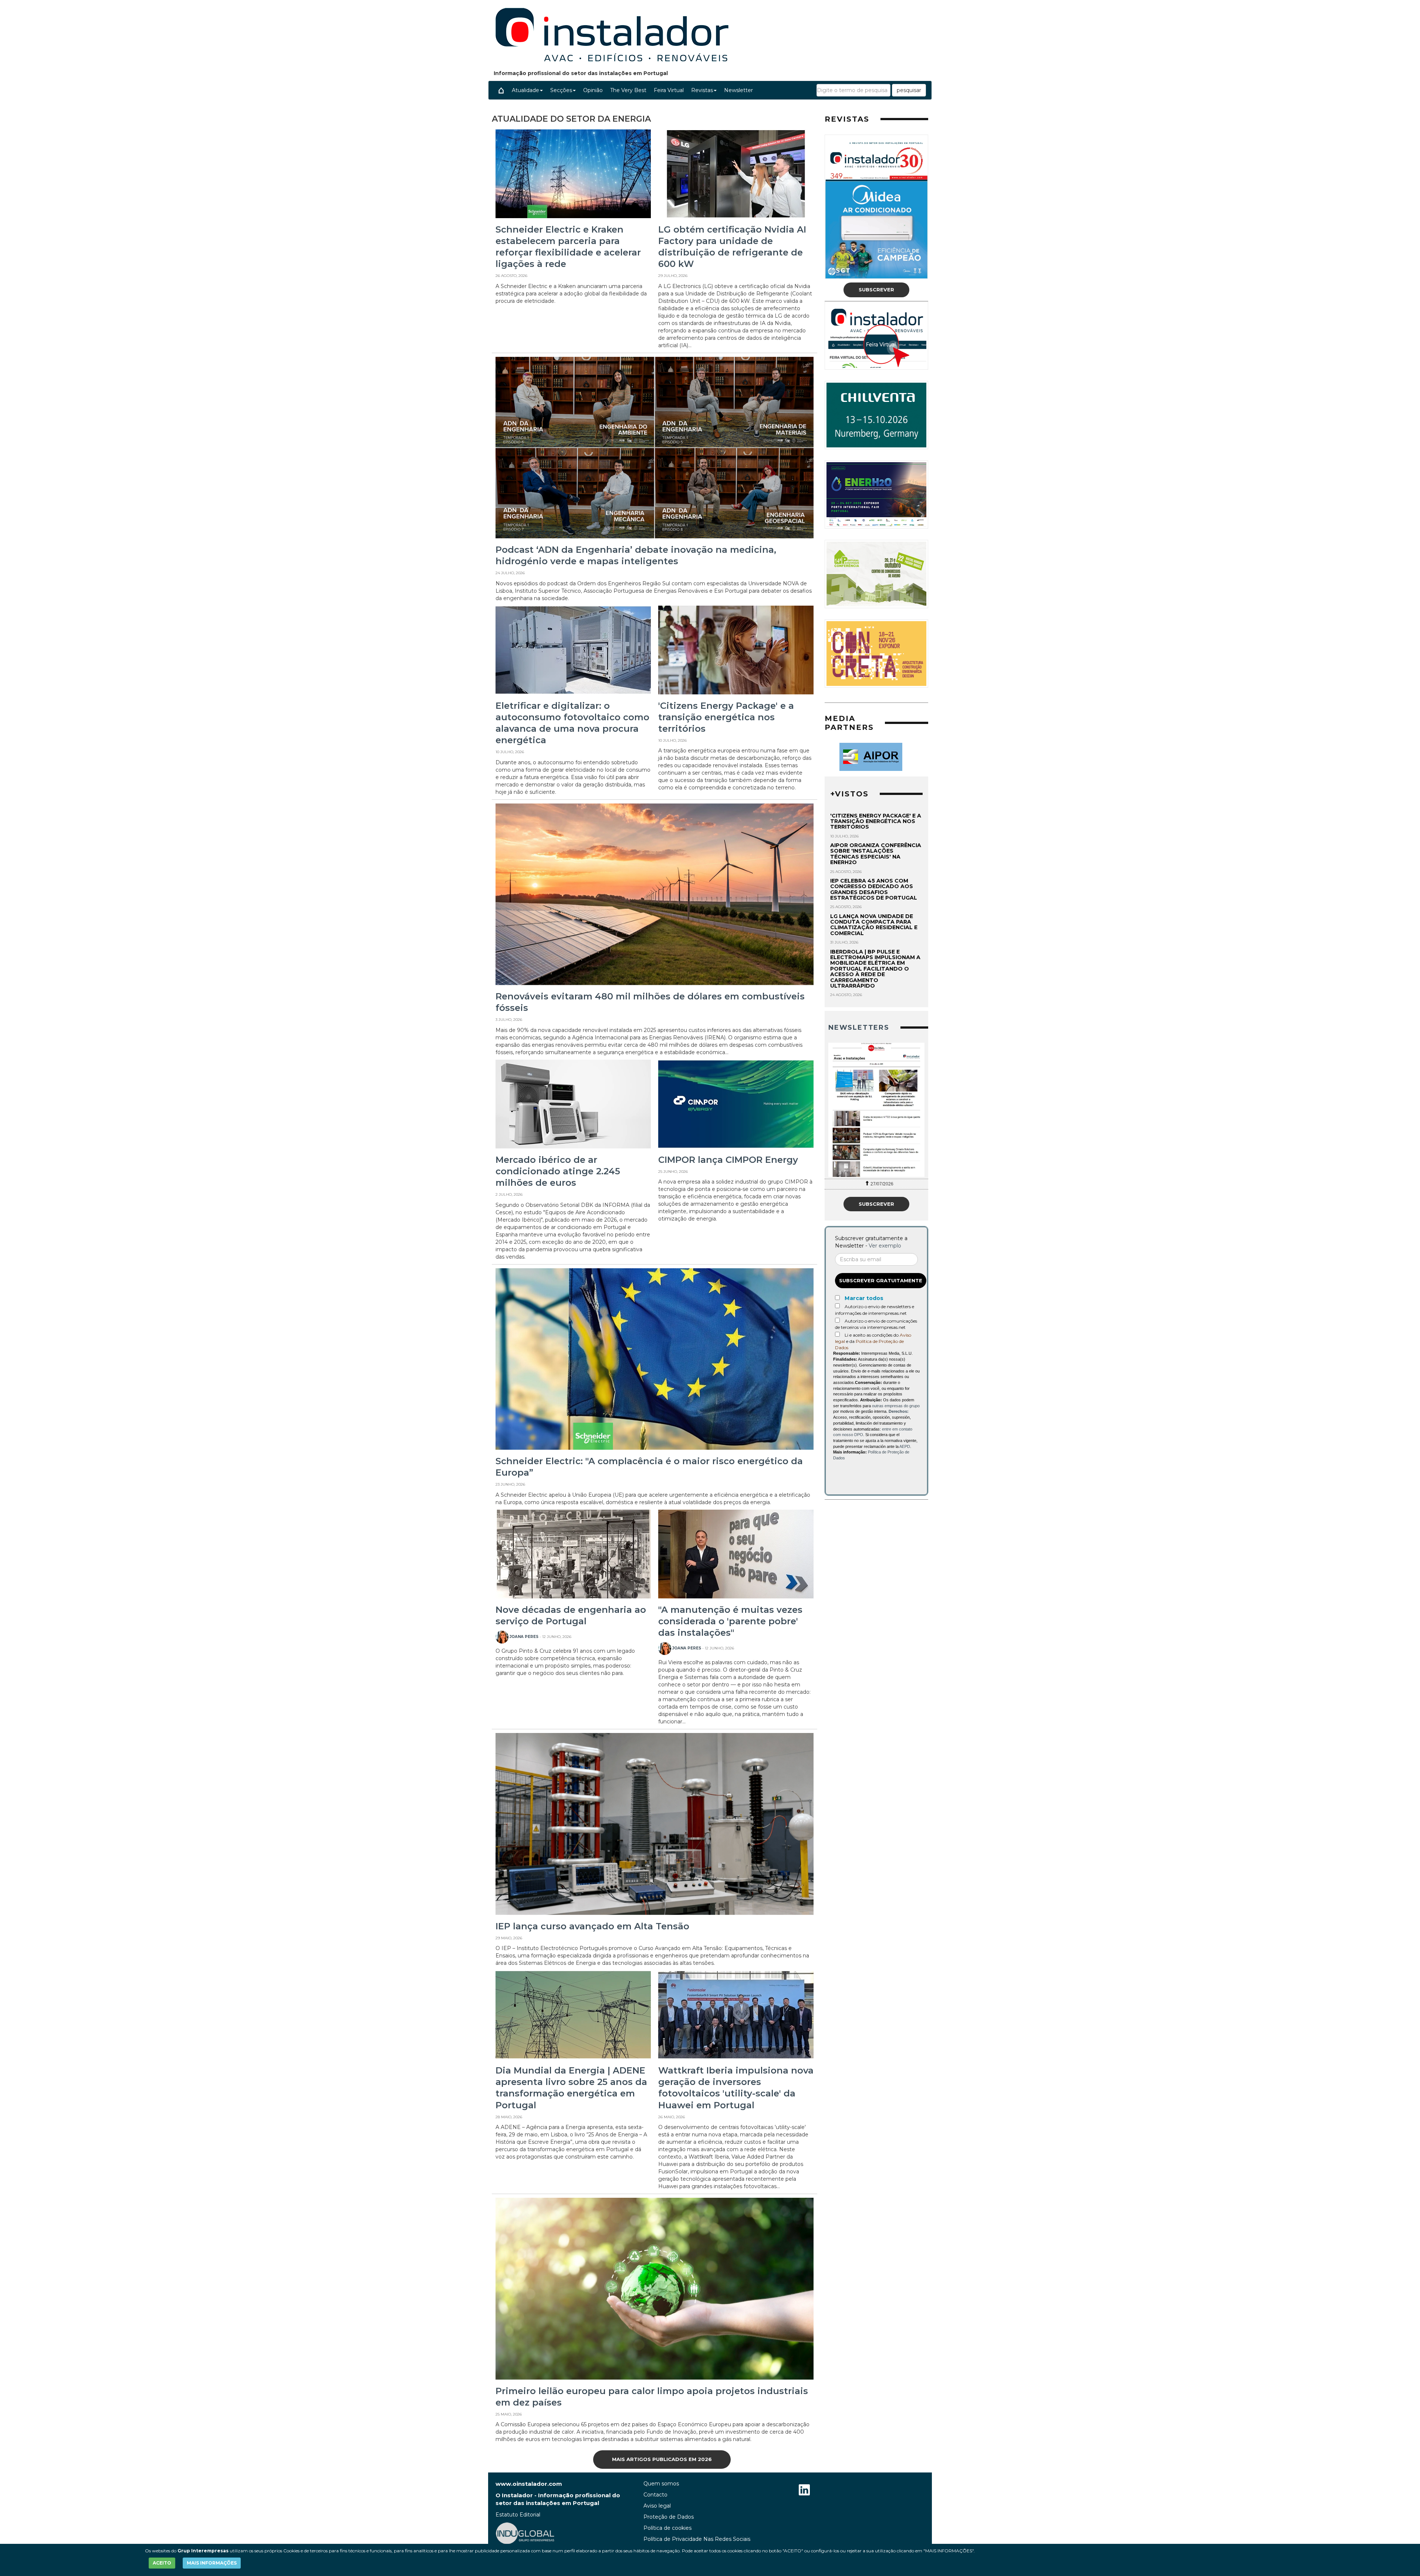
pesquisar (909, 90)
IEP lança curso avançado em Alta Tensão (592, 1926)
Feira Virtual (669, 90)
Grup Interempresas (203, 2551)
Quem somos (661, 2484)
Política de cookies (667, 2528)
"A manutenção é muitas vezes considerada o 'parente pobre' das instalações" (730, 1621)
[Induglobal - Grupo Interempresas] (525, 2533)
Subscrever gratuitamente (881, 1280)
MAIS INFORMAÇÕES (212, 2563)
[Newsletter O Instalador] (876, 1110)
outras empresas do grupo (896, 1406)
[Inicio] (501, 90)
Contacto (655, 2495)
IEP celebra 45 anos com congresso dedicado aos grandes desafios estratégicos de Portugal (874, 889)
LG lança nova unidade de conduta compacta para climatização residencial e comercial (874, 925)
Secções (561, 90)
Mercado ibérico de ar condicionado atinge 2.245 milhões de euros (558, 1171)
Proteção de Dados (669, 2517)
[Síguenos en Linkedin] (804, 2491)
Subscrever (876, 290)
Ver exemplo (885, 1246)
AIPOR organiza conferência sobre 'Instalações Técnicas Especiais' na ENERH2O (876, 854)
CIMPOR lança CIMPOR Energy (728, 1160)
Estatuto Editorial (518, 2515)
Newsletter (738, 90)
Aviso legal (657, 2506)
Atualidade (525, 90)
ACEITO (162, 2563)
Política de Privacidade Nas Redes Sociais (697, 2539)
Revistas (702, 90)
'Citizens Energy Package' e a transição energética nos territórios (726, 717)
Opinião (593, 90)
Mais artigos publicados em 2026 (662, 2459)
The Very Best (628, 90)
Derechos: (899, 1411)
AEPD (905, 1446)
